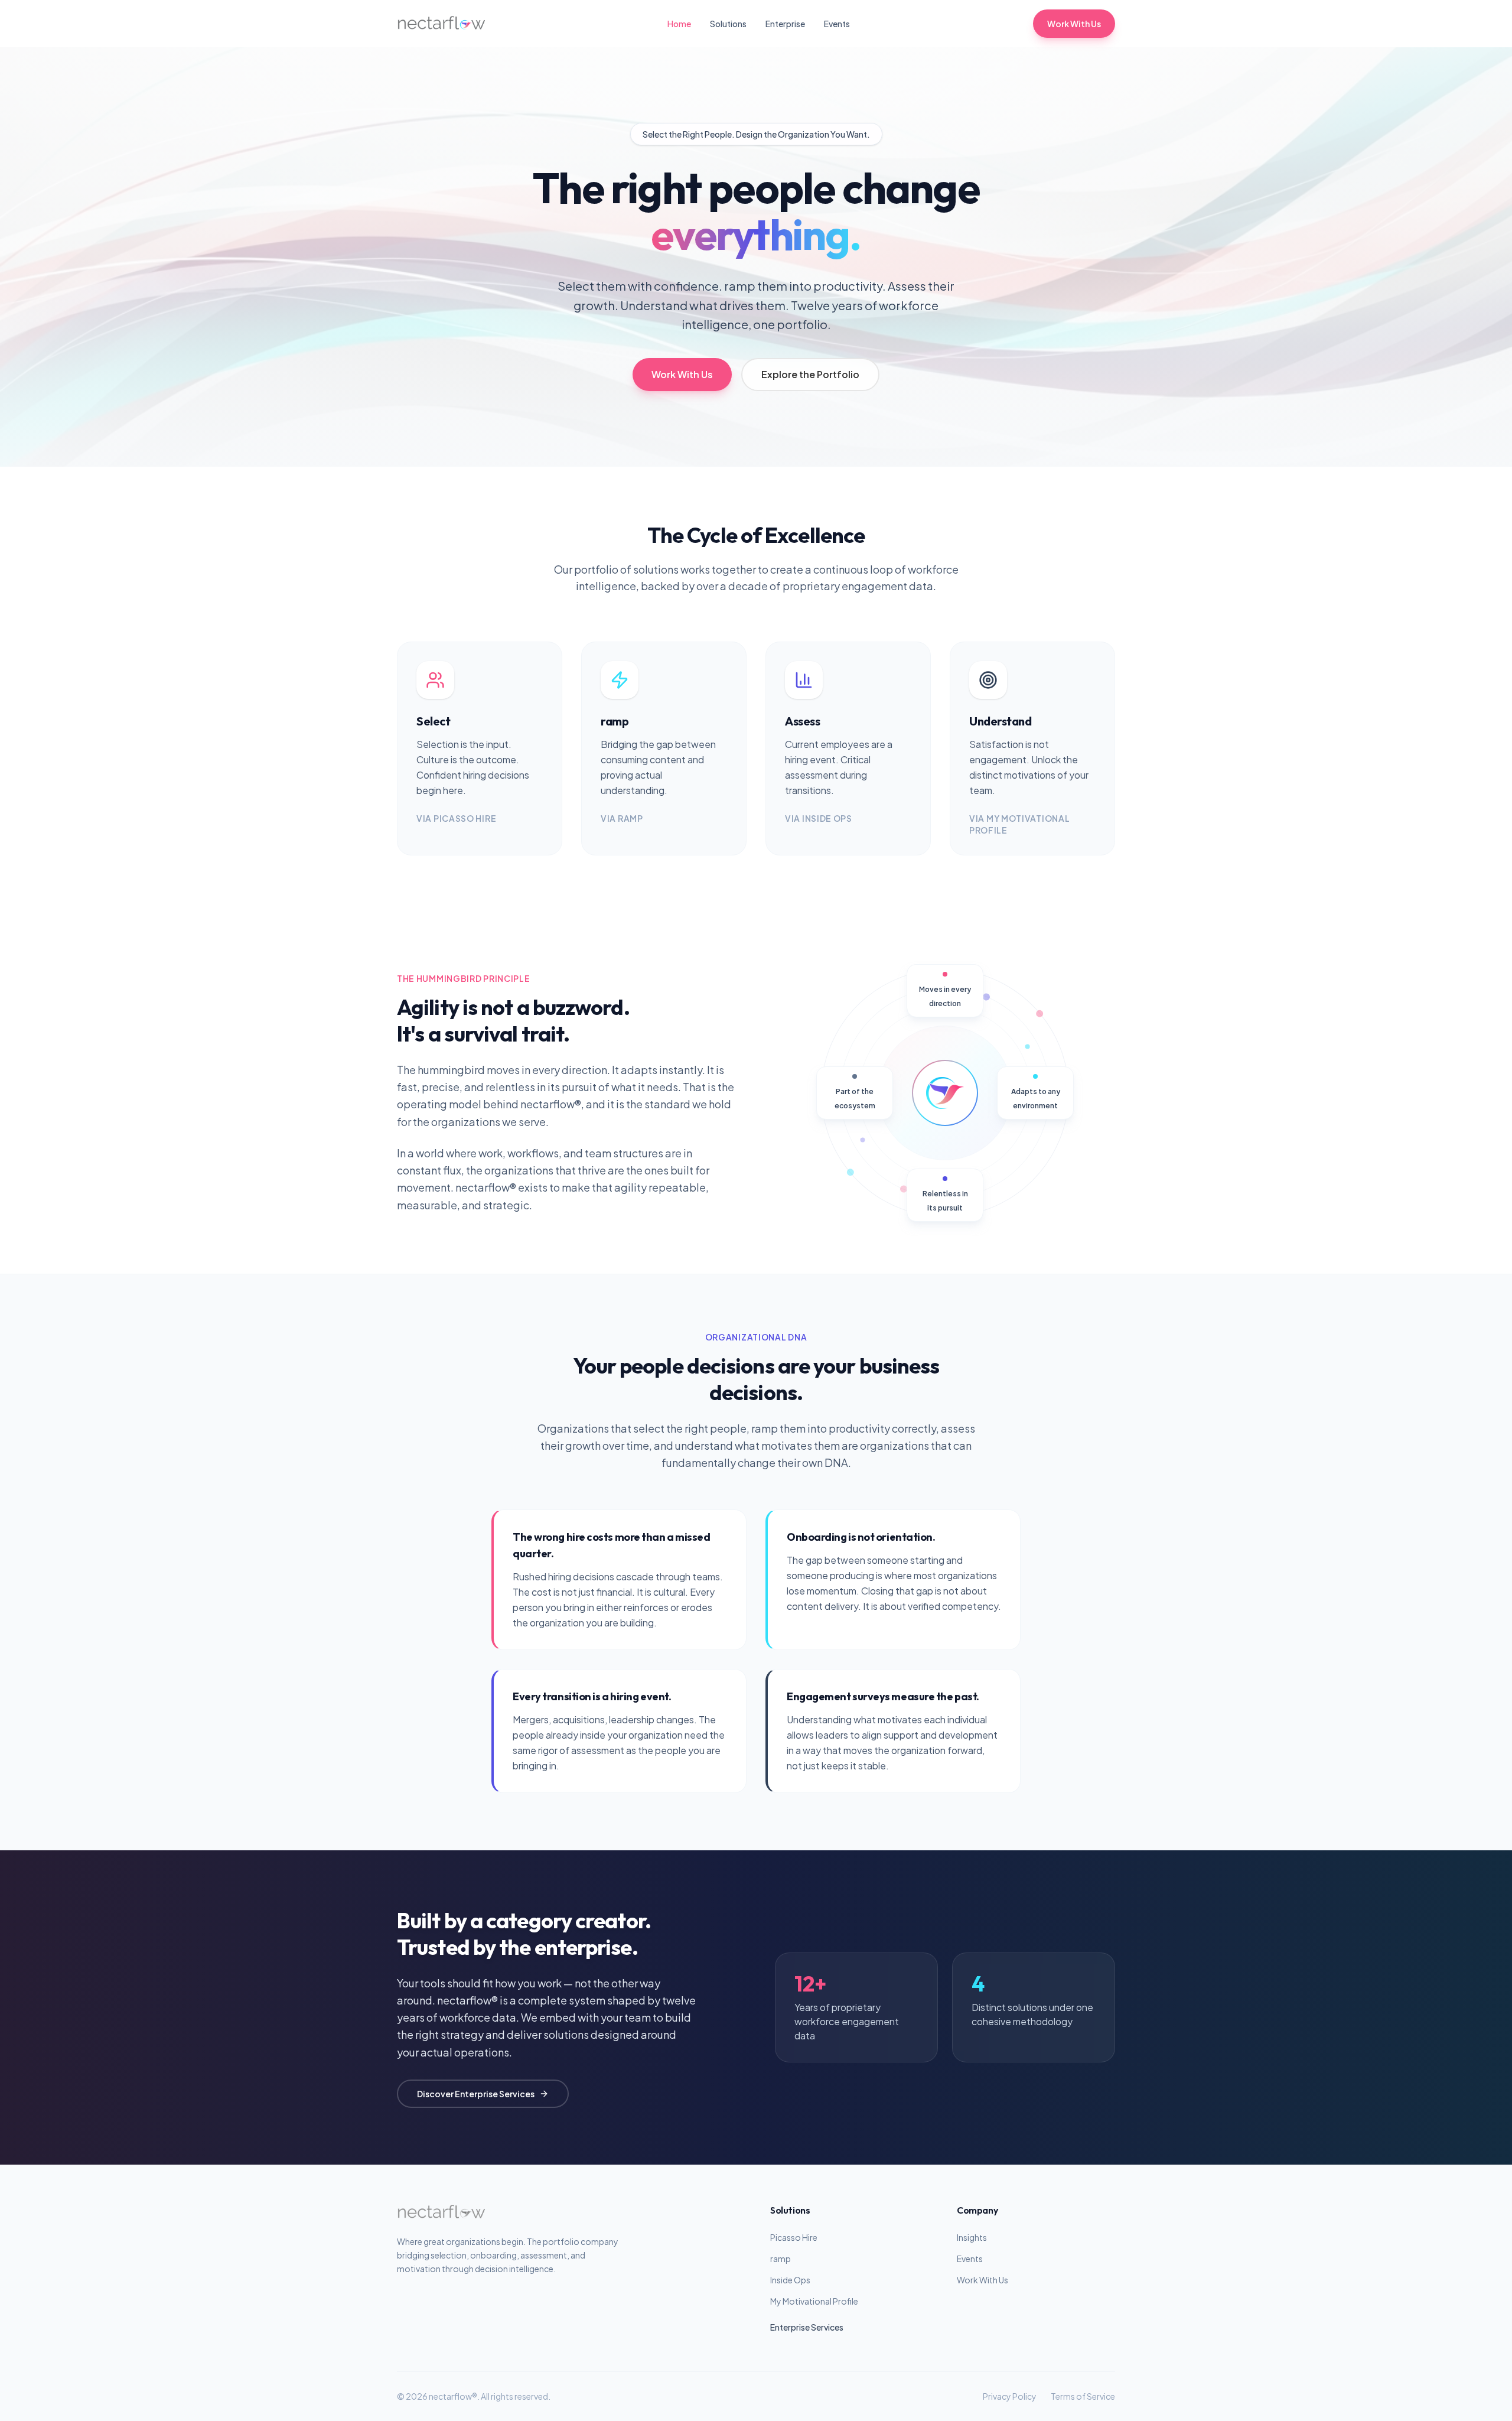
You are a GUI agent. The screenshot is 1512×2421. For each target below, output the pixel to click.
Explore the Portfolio (810, 374)
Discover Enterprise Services (476, 2094)
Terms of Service (1083, 2396)
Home (679, 24)
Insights (972, 2237)
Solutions (728, 24)
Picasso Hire (794, 2237)
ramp (781, 2259)
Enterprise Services (807, 2327)
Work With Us (1074, 24)
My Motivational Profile (814, 2301)
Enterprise (785, 24)
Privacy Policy (1010, 2396)
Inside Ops (790, 2280)
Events (837, 24)
